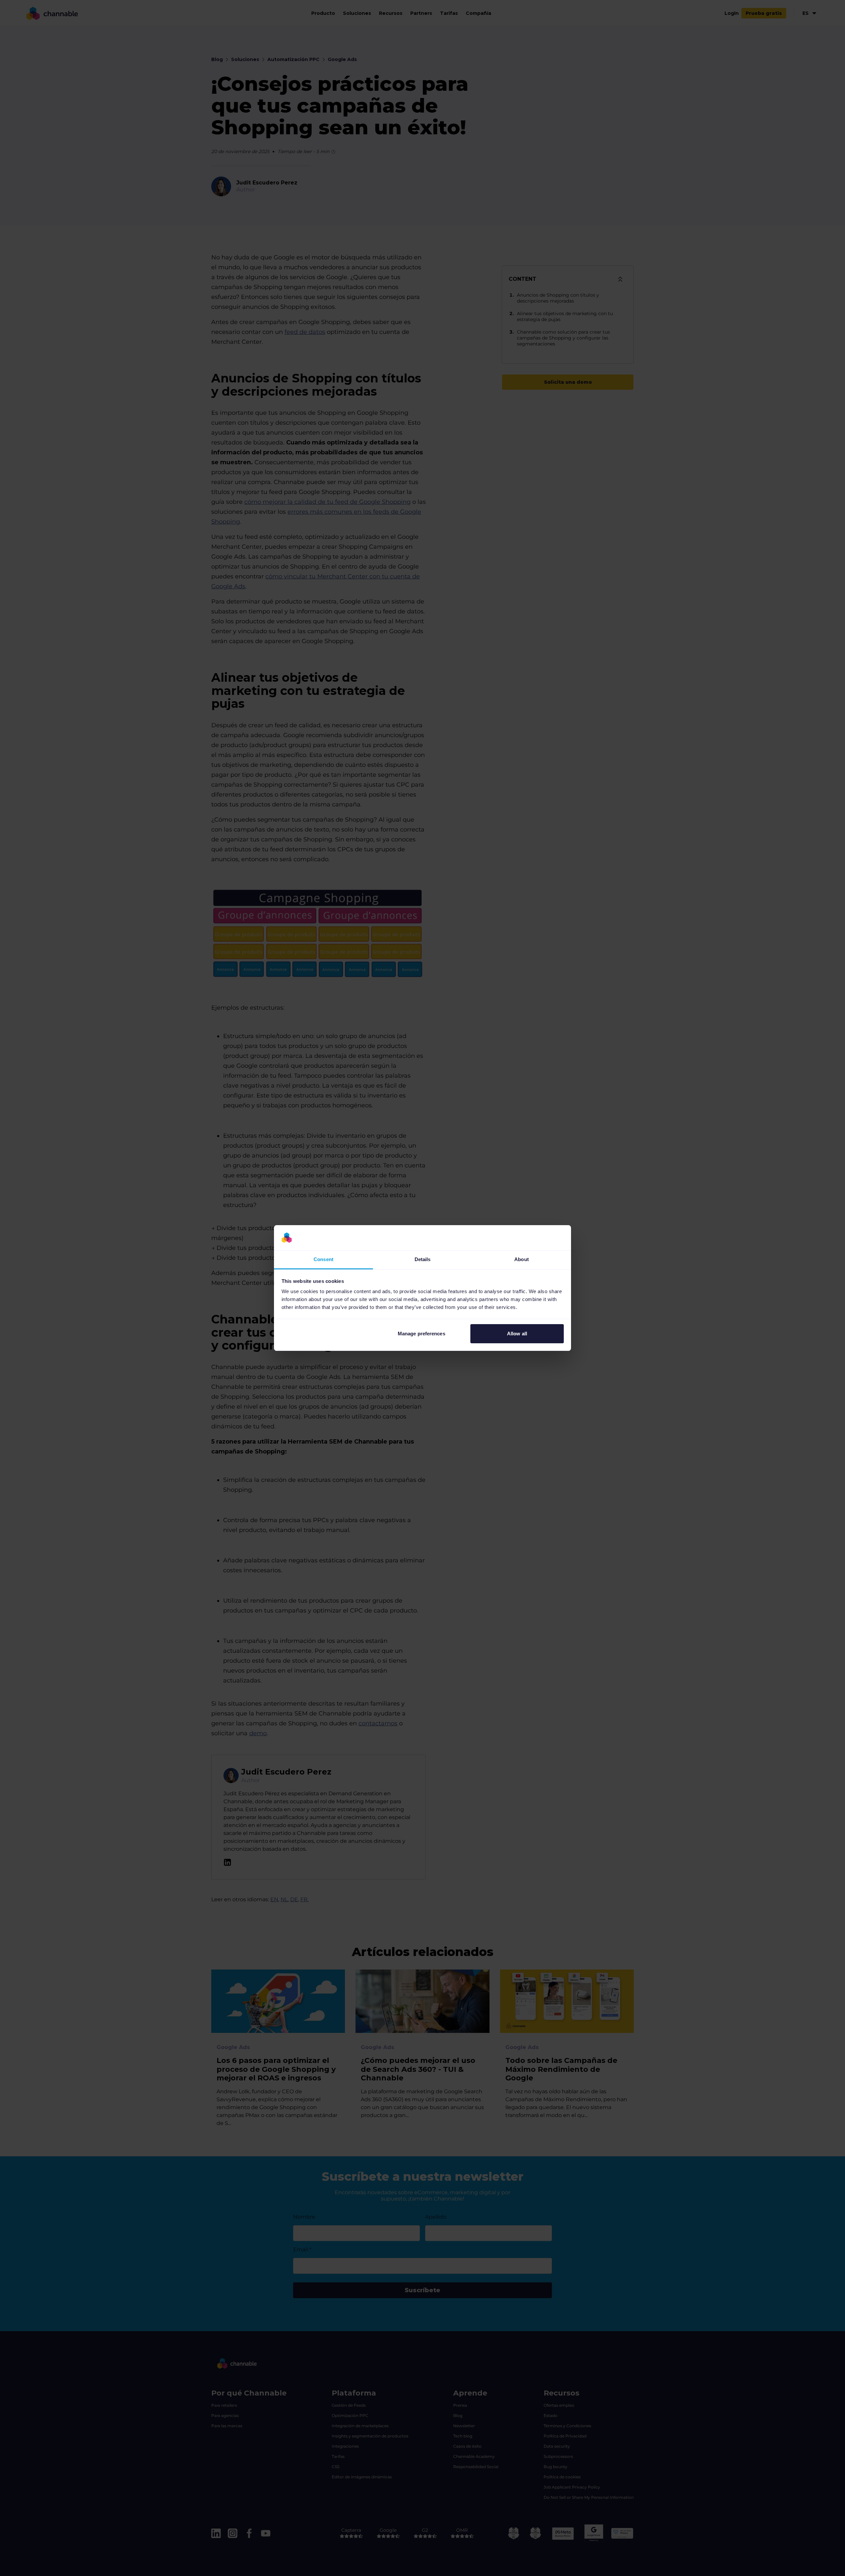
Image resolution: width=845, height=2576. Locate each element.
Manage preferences (422, 1334)
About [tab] (522, 1259)
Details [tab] (423, 1259)
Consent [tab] (323, 1259)
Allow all (517, 1334)
